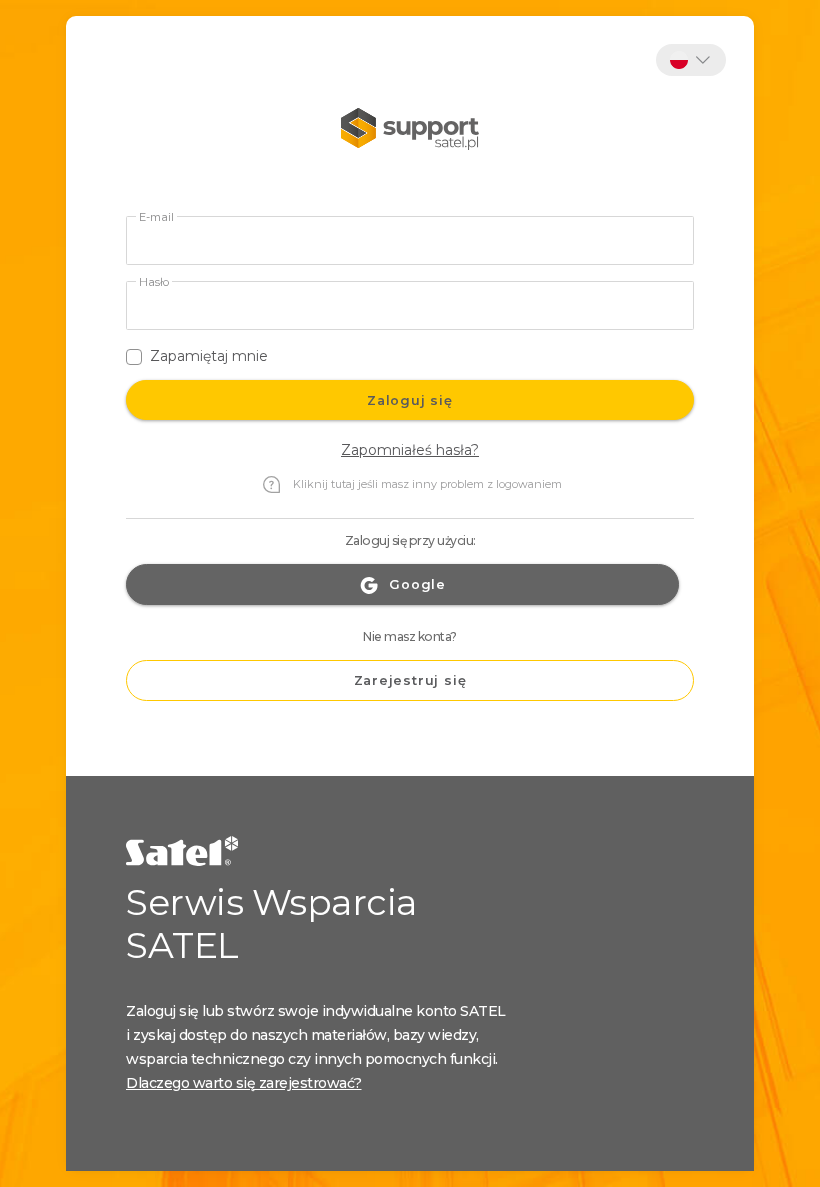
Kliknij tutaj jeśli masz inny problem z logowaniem (427, 484)
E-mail (156, 217)
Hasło (154, 282)
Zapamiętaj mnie (209, 356)
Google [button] (417, 584)
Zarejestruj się (410, 680)
